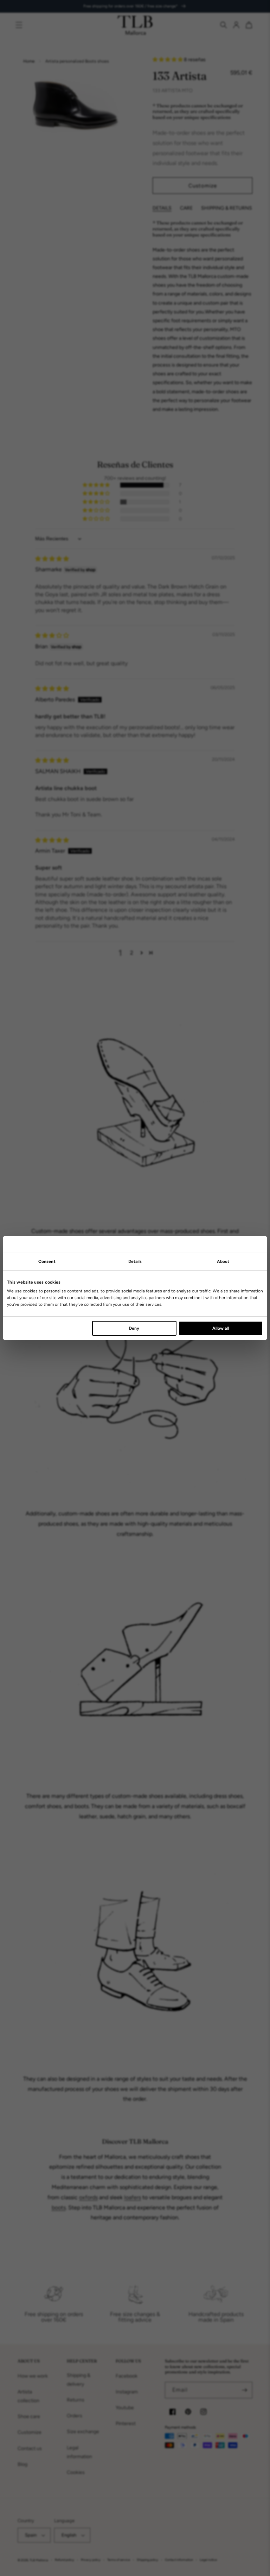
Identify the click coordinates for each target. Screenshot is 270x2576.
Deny (134, 1328)
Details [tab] (135, 1261)
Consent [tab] (47, 1261)
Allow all (221, 1328)
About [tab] (223, 1261)
